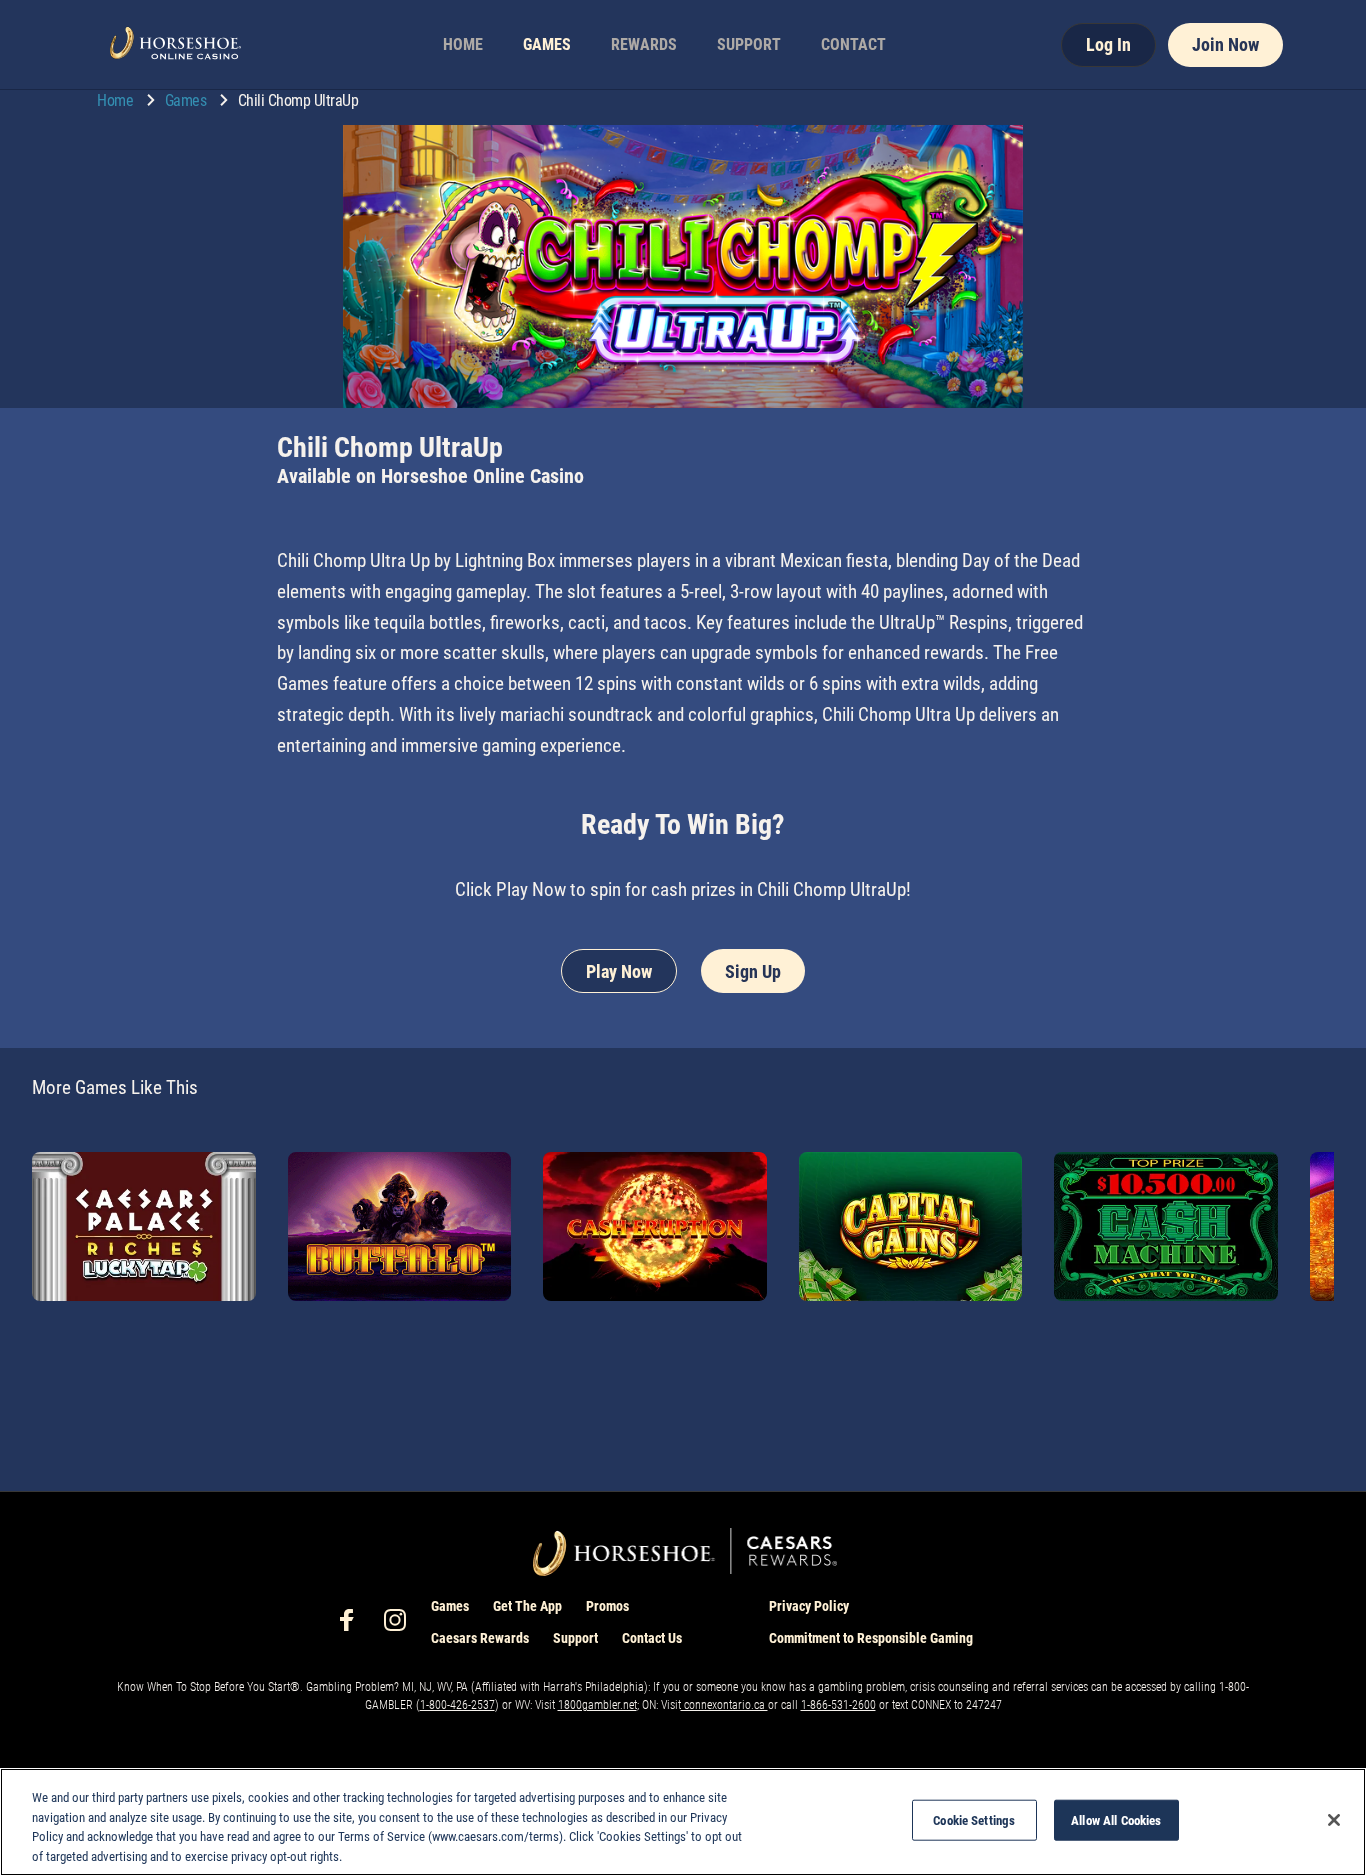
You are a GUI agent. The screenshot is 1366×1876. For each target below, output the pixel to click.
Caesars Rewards (480, 1638)
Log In (1108, 44)
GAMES (547, 44)
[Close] (1334, 1820)
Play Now (619, 971)
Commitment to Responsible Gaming (871, 1638)
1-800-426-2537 (457, 1705)
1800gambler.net (597, 1705)
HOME (463, 44)
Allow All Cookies (1116, 1820)
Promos (607, 1606)
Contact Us (652, 1638)
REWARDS (644, 44)
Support (575, 1638)
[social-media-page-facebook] (353, 1625)
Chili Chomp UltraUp (298, 100)
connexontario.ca (724, 1705)
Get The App (527, 1606)
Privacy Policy (809, 1606)
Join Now (1225, 44)
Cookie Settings (974, 1820)
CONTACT (853, 44)
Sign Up (753, 971)
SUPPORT (749, 44)
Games (187, 100)
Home (117, 100)
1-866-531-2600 (838, 1705)
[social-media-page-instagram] (401, 1625)
